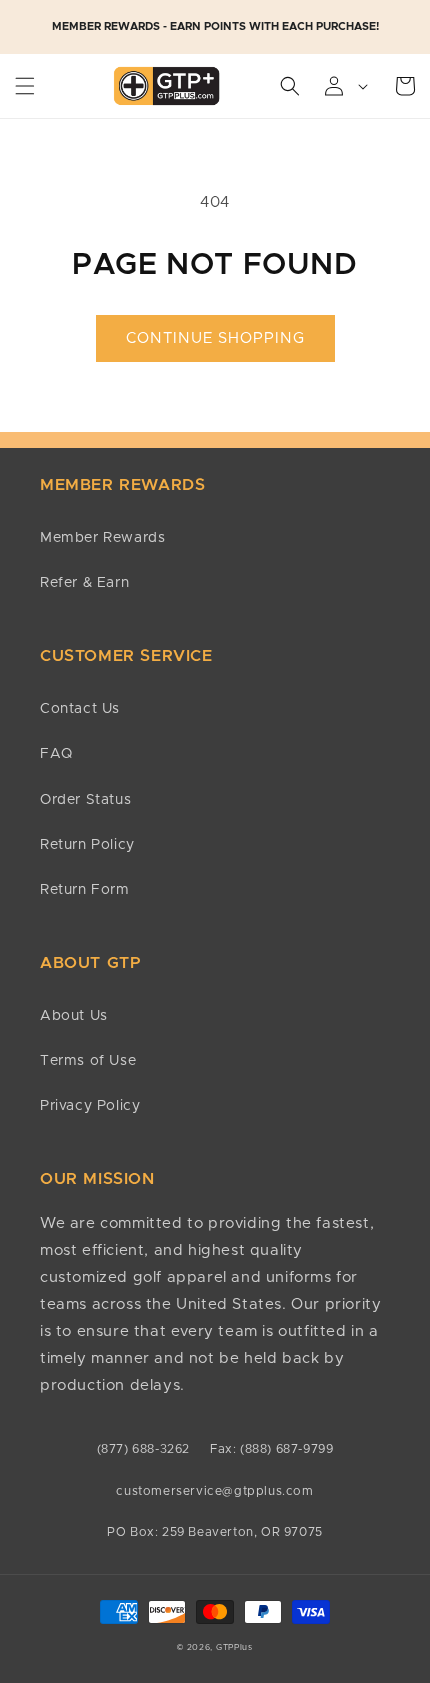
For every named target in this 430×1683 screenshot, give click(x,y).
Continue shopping (215, 338)
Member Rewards (102, 538)
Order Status (85, 800)
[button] (25, 86)
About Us (74, 1016)
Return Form (85, 890)
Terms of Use (88, 1061)
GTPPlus (234, 1647)
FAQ (56, 754)
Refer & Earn (84, 583)
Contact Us (80, 709)
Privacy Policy (90, 1106)
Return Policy (87, 845)
